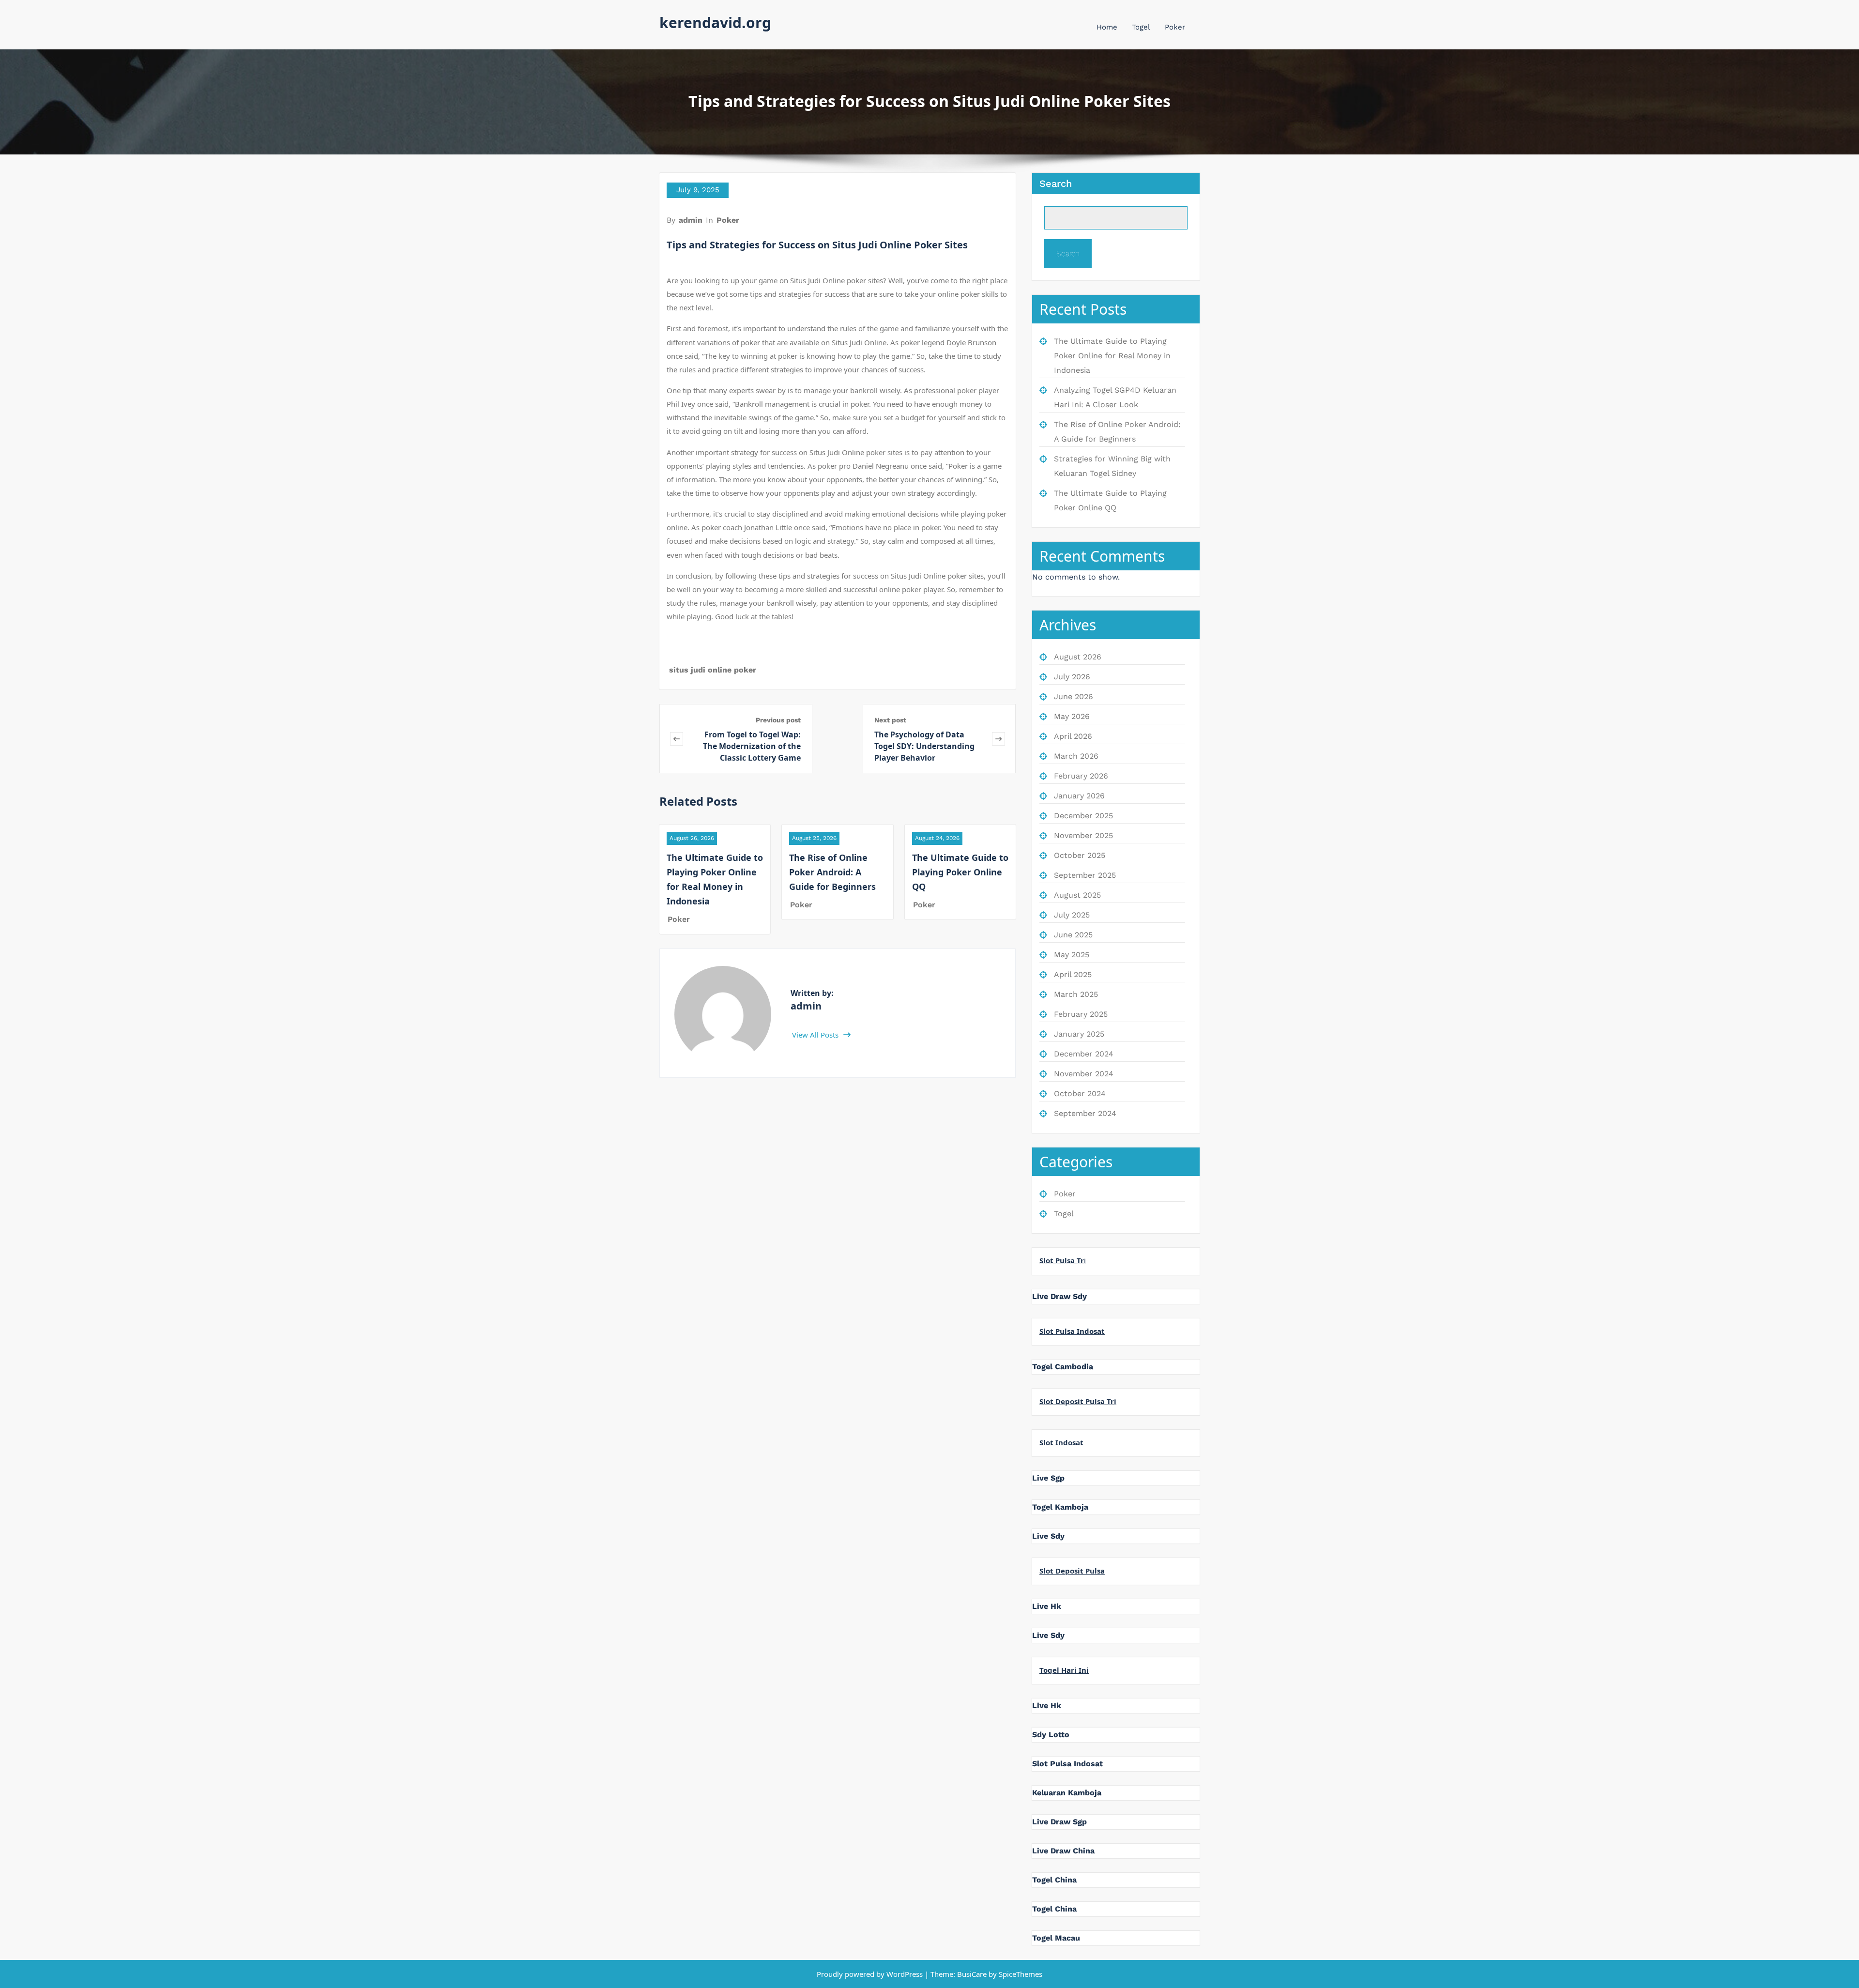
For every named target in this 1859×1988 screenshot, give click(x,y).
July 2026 (1072, 677)
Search (1056, 184)
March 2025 (1076, 994)
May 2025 (1072, 955)
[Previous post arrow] (677, 739)
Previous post (778, 720)
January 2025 (1079, 1034)
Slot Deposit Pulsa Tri (1078, 1401)
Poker (1175, 27)
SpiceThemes (1020, 1974)
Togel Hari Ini (1064, 1670)
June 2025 (1073, 935)
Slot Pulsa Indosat (1072, 1331)
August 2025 (1077, 895)
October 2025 (1080, 855)
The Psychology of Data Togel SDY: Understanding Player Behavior (924, 746)
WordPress (905, 1974)
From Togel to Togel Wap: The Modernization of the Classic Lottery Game (752, 746)
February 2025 (1081, 1014)
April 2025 (1073, 974)
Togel (1141, 27)
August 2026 (1078, 657)
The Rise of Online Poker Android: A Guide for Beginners (832, 872)
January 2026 (1079, 796)
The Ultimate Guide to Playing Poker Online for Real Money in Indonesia (1112, 356)
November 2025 (1083, 835)
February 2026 (1081, 776)
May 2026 (1072, 716)
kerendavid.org (715, 23)
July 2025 (1072, 915)
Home (1107, 27)
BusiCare (973, 1974)
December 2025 (1083, 816)
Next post (890, 720)
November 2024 (1084, 1074)
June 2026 (1074, 696)
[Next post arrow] (998, 739)
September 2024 (1085, 1113)
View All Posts (816, 1035)
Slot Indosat (1061, 1442)
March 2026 (1076, 756)
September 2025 (1085, 875)
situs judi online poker (713, 670)
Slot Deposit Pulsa (1072, 1571)
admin (691, 220)
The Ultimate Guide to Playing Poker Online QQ (960, 872)
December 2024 (1084, 1054)
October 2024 (1080, 1093)
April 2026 (1073, 736)
